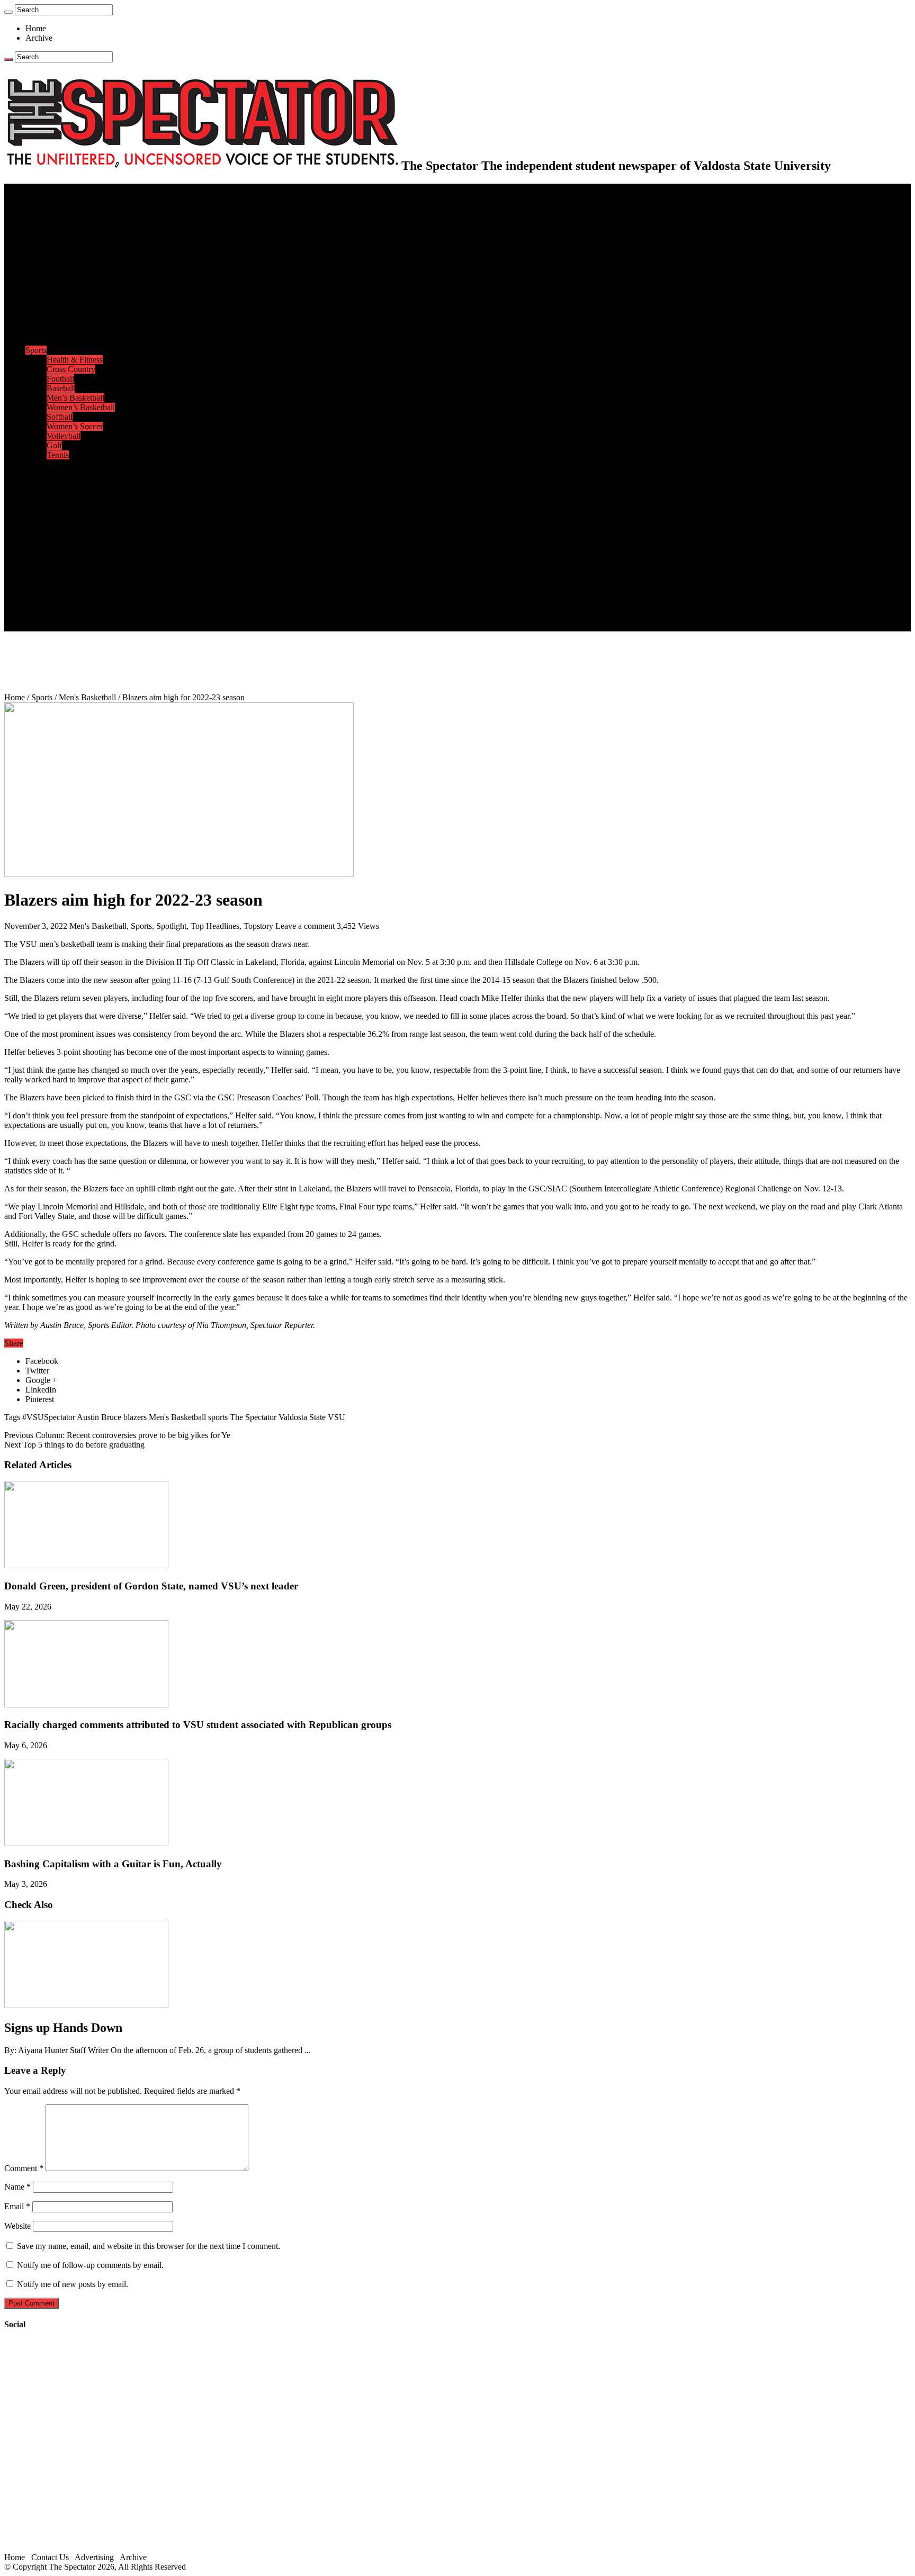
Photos (37, 531)
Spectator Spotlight (78, 341)
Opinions (41, 245)
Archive (39, 38)
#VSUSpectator (49, 1417)
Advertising (94, 2557)
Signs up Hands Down (63, 2028)
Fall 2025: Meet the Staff (88, 598)
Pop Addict (65, 493)
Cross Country (71, 369)
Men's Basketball (87, 697)
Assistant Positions (78, 607)
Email (17, 2206)
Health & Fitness (75, 360)
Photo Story (66, 550)
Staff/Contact (47, 579)
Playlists (60, 522)
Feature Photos (71, 541)
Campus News (71, 312)
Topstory (258, 926)
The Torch (43, 560)
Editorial (61, 255)
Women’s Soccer (75, 426)
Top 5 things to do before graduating (74, 1445)
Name (17, 2187)
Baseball (61, 388)
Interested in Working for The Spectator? (115, 617)
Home (36, 28)
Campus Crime (72, 217)
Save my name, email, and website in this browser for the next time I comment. (149, 2246)
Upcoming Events (56, 569)
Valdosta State (302, 1417)
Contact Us (65, 588)
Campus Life (47, 293)
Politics (59, 226)
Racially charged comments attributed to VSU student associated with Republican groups (198, 1725)
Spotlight (171, 926)
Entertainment (49, 464)
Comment (24, 2168)
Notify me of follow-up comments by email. (90, 2265)
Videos (58, 512)
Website (17, 2226)
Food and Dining (75, 322)
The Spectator (253, 1417)
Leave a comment (305, 926)
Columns (62, 274)
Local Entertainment (80, 503)
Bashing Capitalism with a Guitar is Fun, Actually (113, 1864)
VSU (337, 1417)
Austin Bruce (99, 1417)
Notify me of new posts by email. (73, 2284)
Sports (36, 350)
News (35, 207)
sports (218, 1417)
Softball (60, 417)
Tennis (58, 455)
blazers (135, 1417)
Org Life (61, 331)
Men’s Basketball (75, 398)
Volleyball (64, 436)
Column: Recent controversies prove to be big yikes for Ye (117, 1435)
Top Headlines (215, 926)
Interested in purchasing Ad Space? (105, 626)
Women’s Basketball (81, 407)
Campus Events (73, 302)
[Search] (8, 12)
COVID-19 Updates (81, 236)
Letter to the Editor (78, 283)
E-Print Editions (52, 198)
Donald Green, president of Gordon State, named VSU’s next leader (151, 1586)
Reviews (61, 483)
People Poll (66, 264)
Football (60, 379)
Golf (54, 445)
